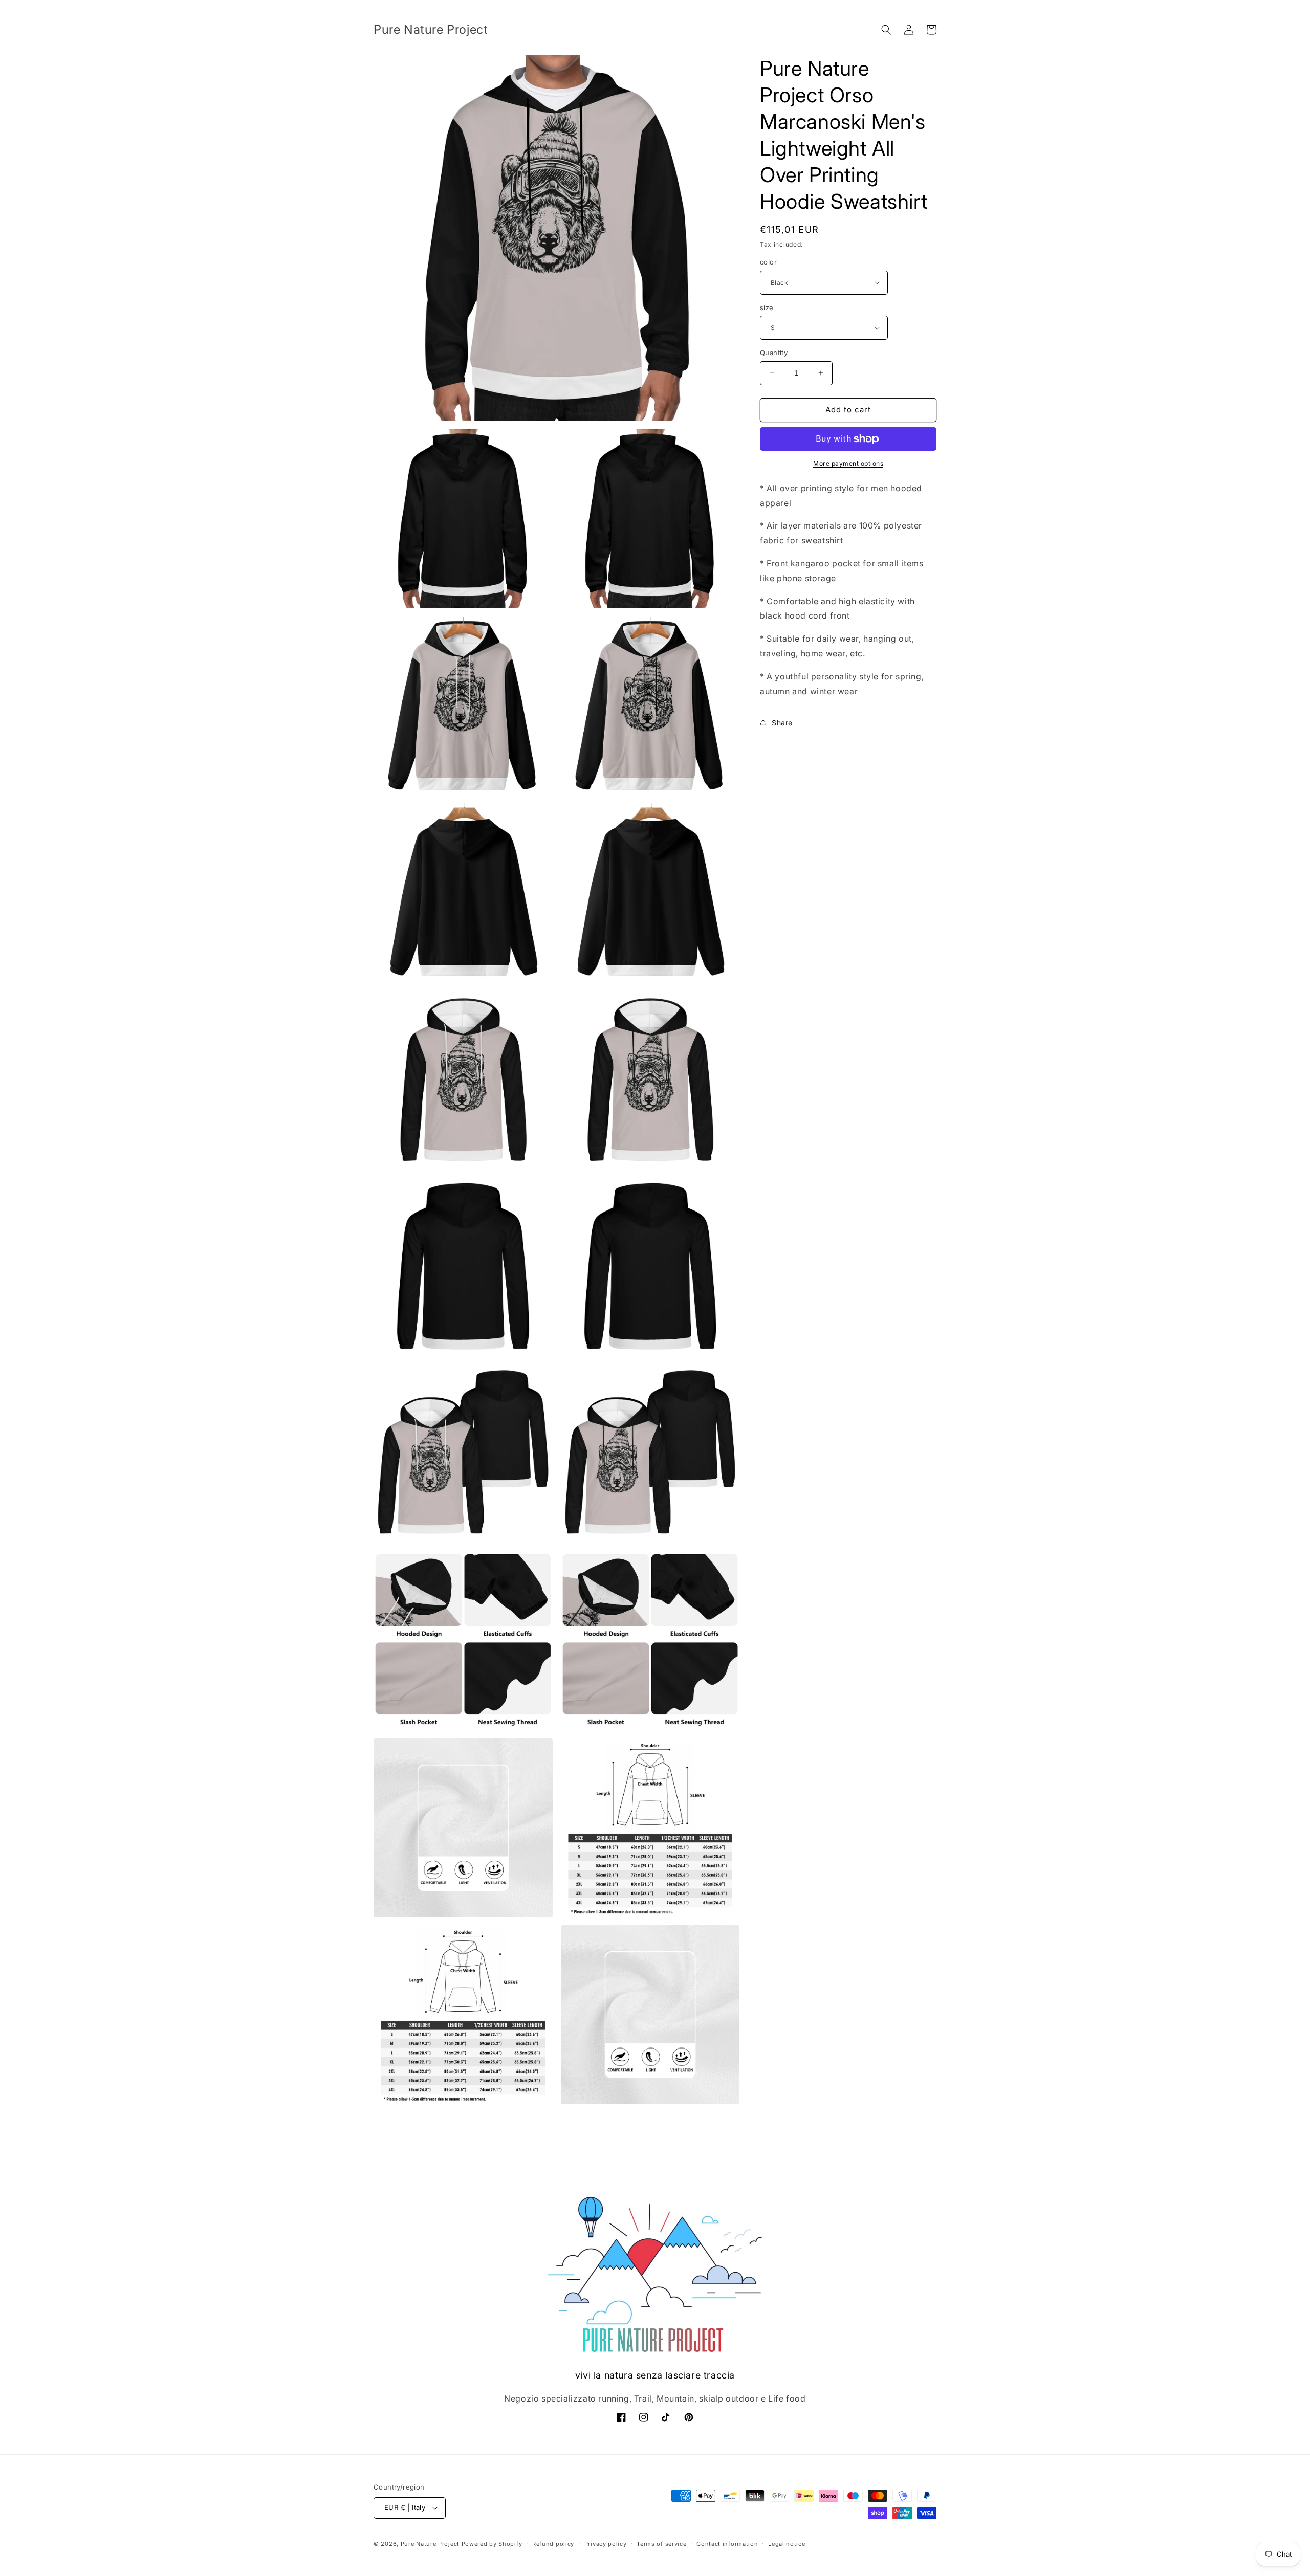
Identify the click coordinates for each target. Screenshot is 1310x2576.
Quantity (774, 353)
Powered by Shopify (492, 2544)
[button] (886, 30)
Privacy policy (606, 2544)
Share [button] (782, 723)
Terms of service (661, 2544)
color (768, 262)
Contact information (727, 2544)
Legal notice (787, 2544)
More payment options (848, 463)
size (767, 307)
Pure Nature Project (431, 2544)
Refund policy (553, 2544)
